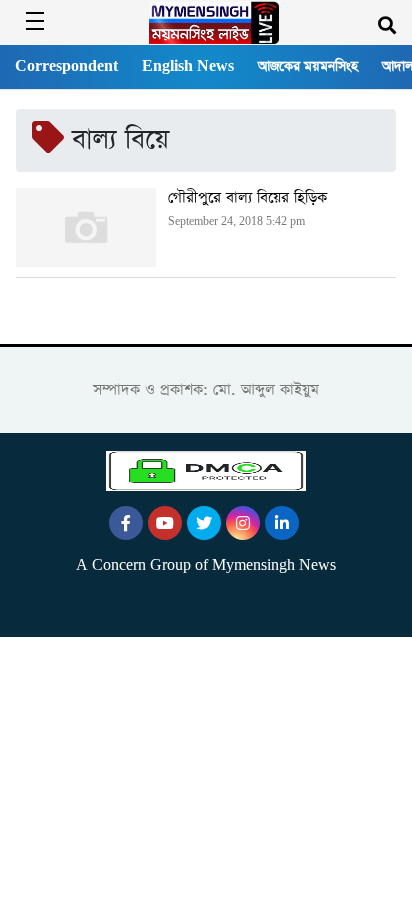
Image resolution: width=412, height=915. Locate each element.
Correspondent (66, 66)
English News (188, 66)
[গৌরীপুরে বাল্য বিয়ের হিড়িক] (86, 227)
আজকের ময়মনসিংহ (308, 66)
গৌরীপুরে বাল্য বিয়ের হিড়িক (247, 198)
